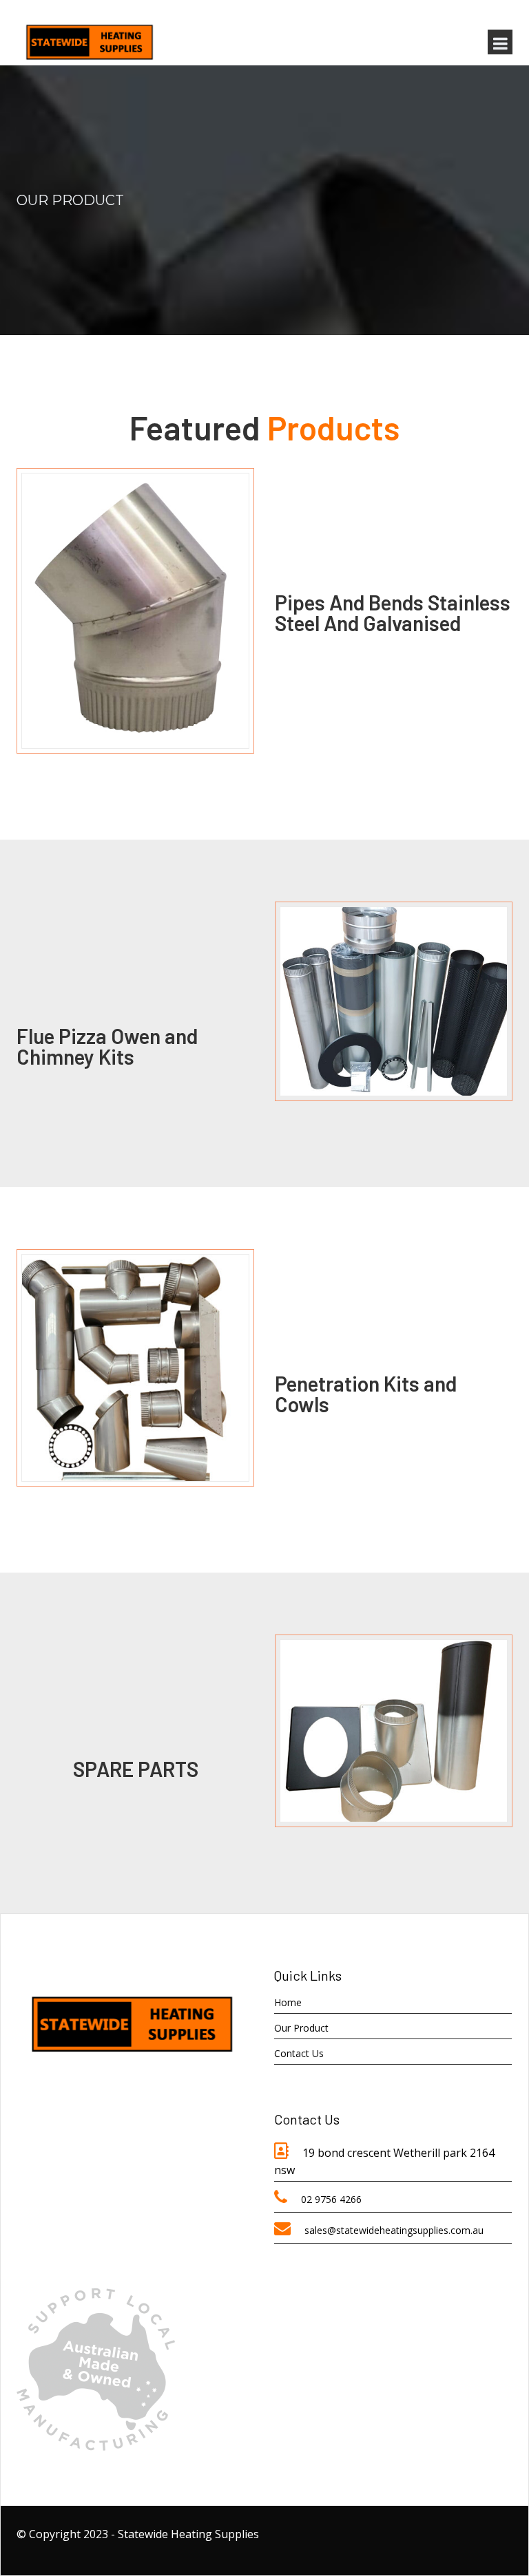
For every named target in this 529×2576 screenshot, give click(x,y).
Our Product (301, 2028)
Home (288, 2002)
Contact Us (299, 2053)
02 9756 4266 (331, 2199)
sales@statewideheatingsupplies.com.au (394, 2230)
